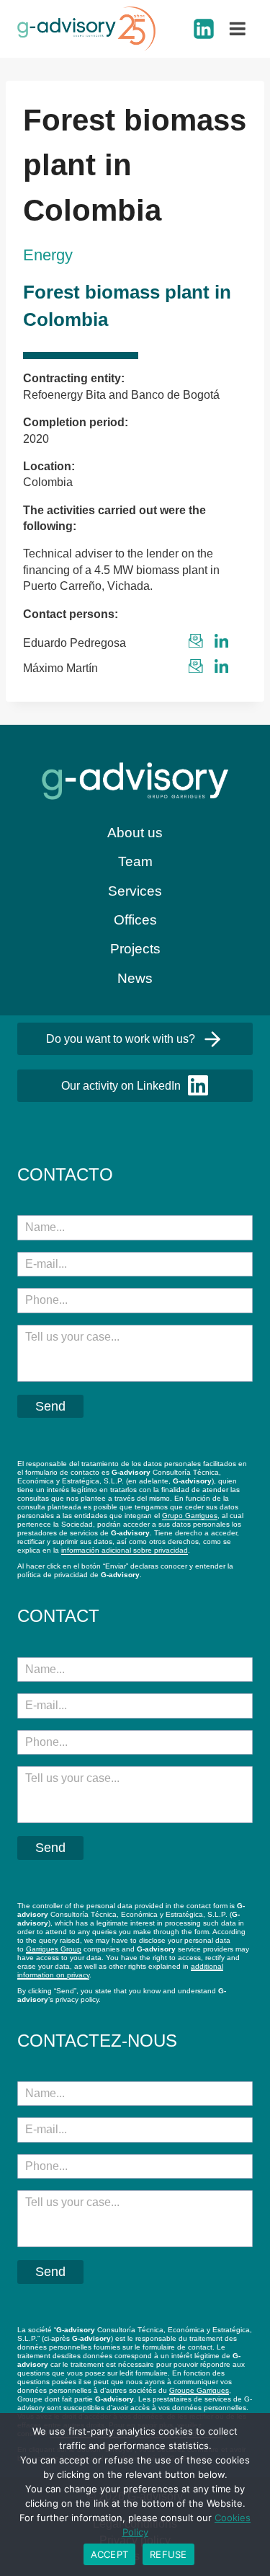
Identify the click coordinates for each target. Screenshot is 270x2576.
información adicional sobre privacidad (125, 1550)
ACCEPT (110, 2554)
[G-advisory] (86, 29)
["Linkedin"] (204, 29)
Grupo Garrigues (190, 1516)
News (135, 978)
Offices (135, 920)
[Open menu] (238, 29)
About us (135, 833)
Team (135, 861)
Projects (135, 949)
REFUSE (168, 2554)
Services (135, 891)
